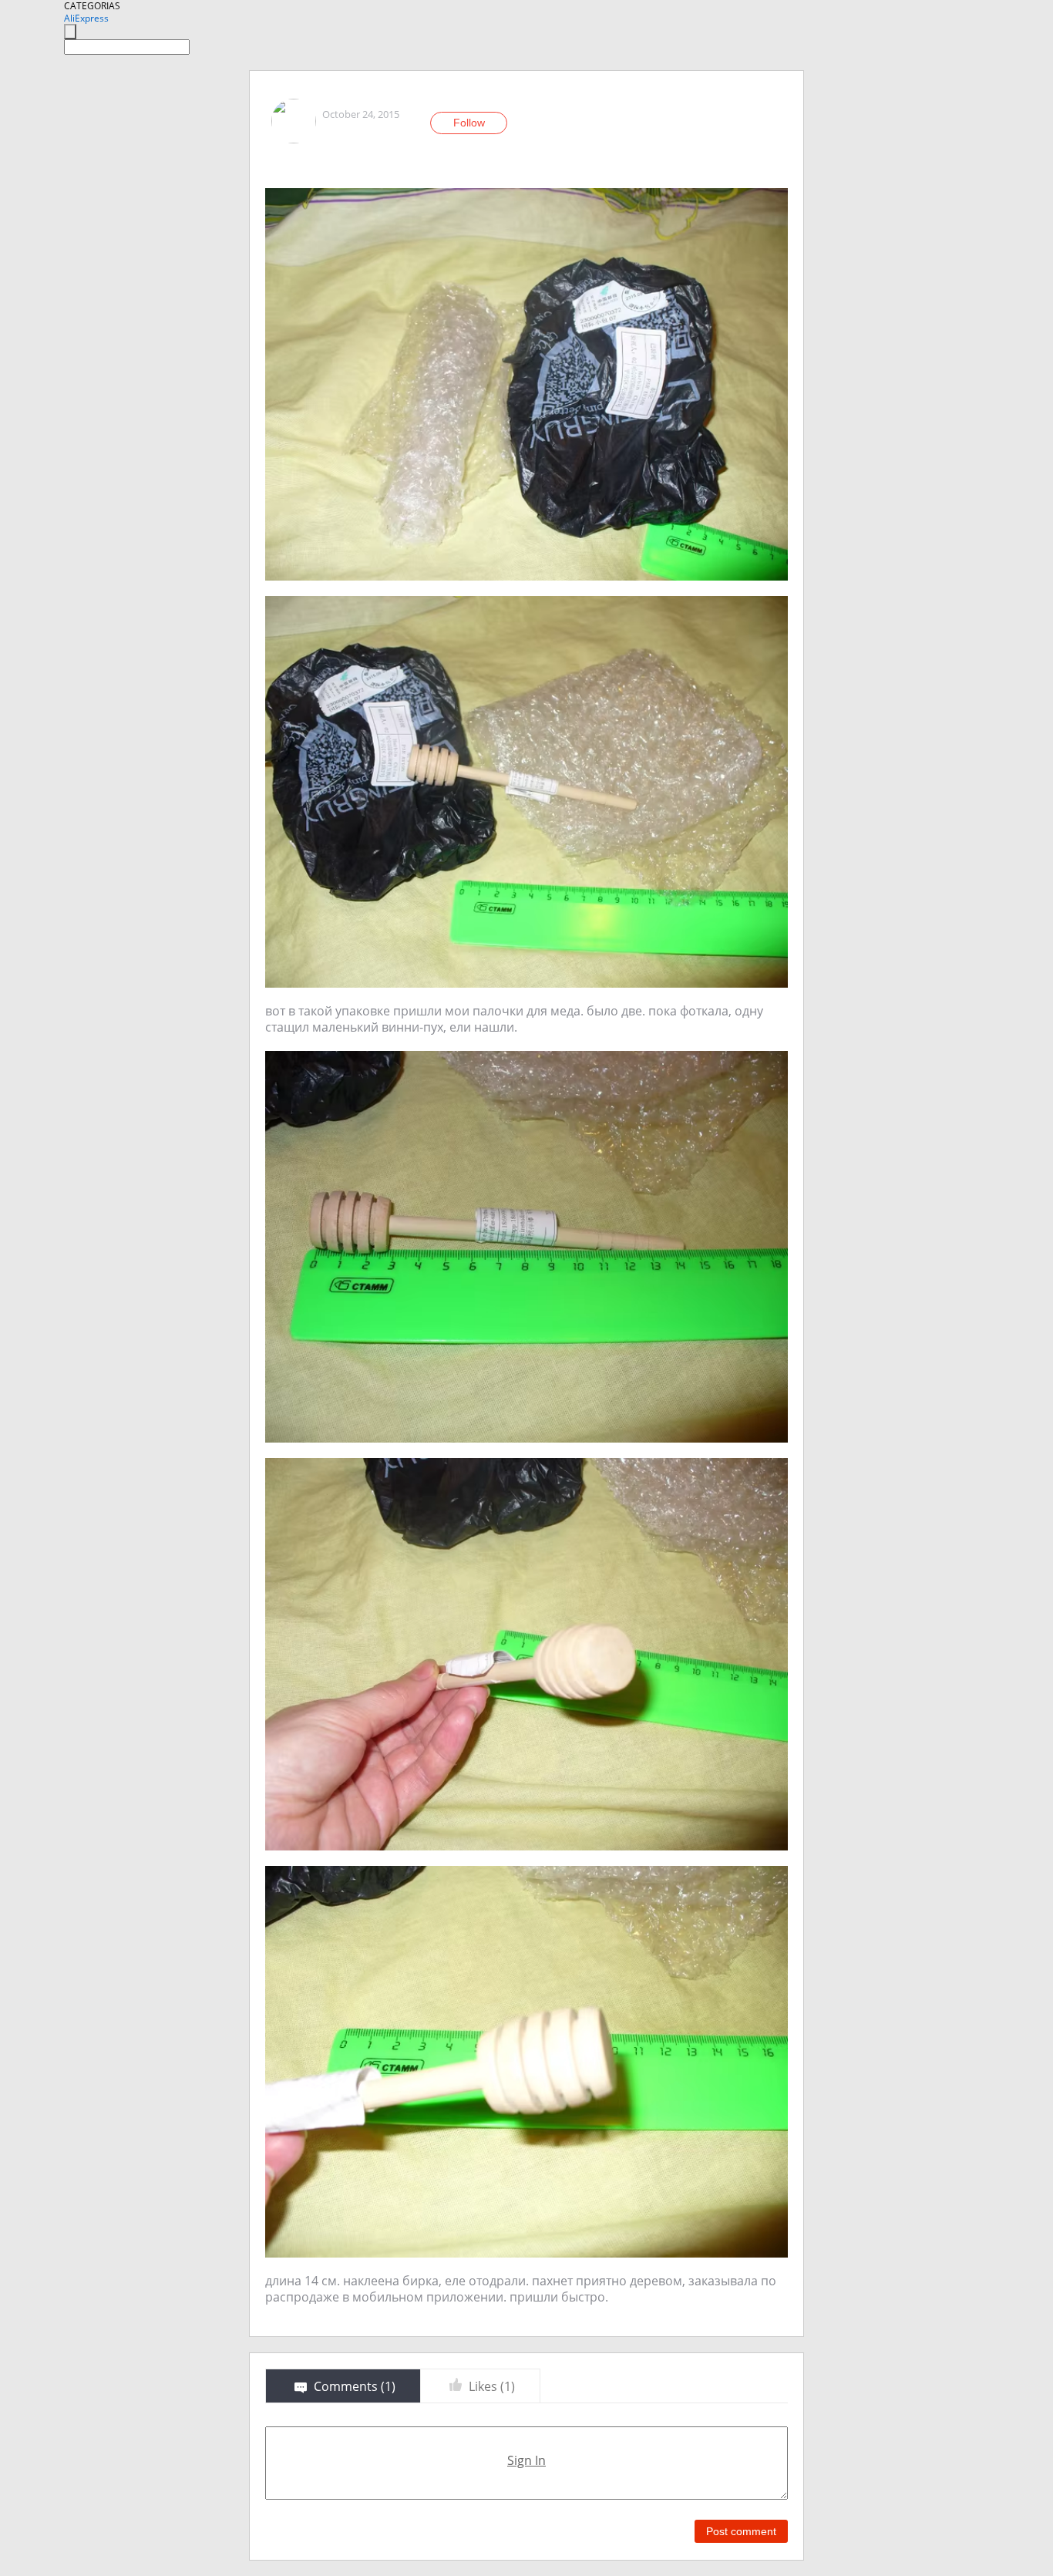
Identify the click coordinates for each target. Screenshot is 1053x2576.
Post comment (741, 2531)
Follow (469, 123)
